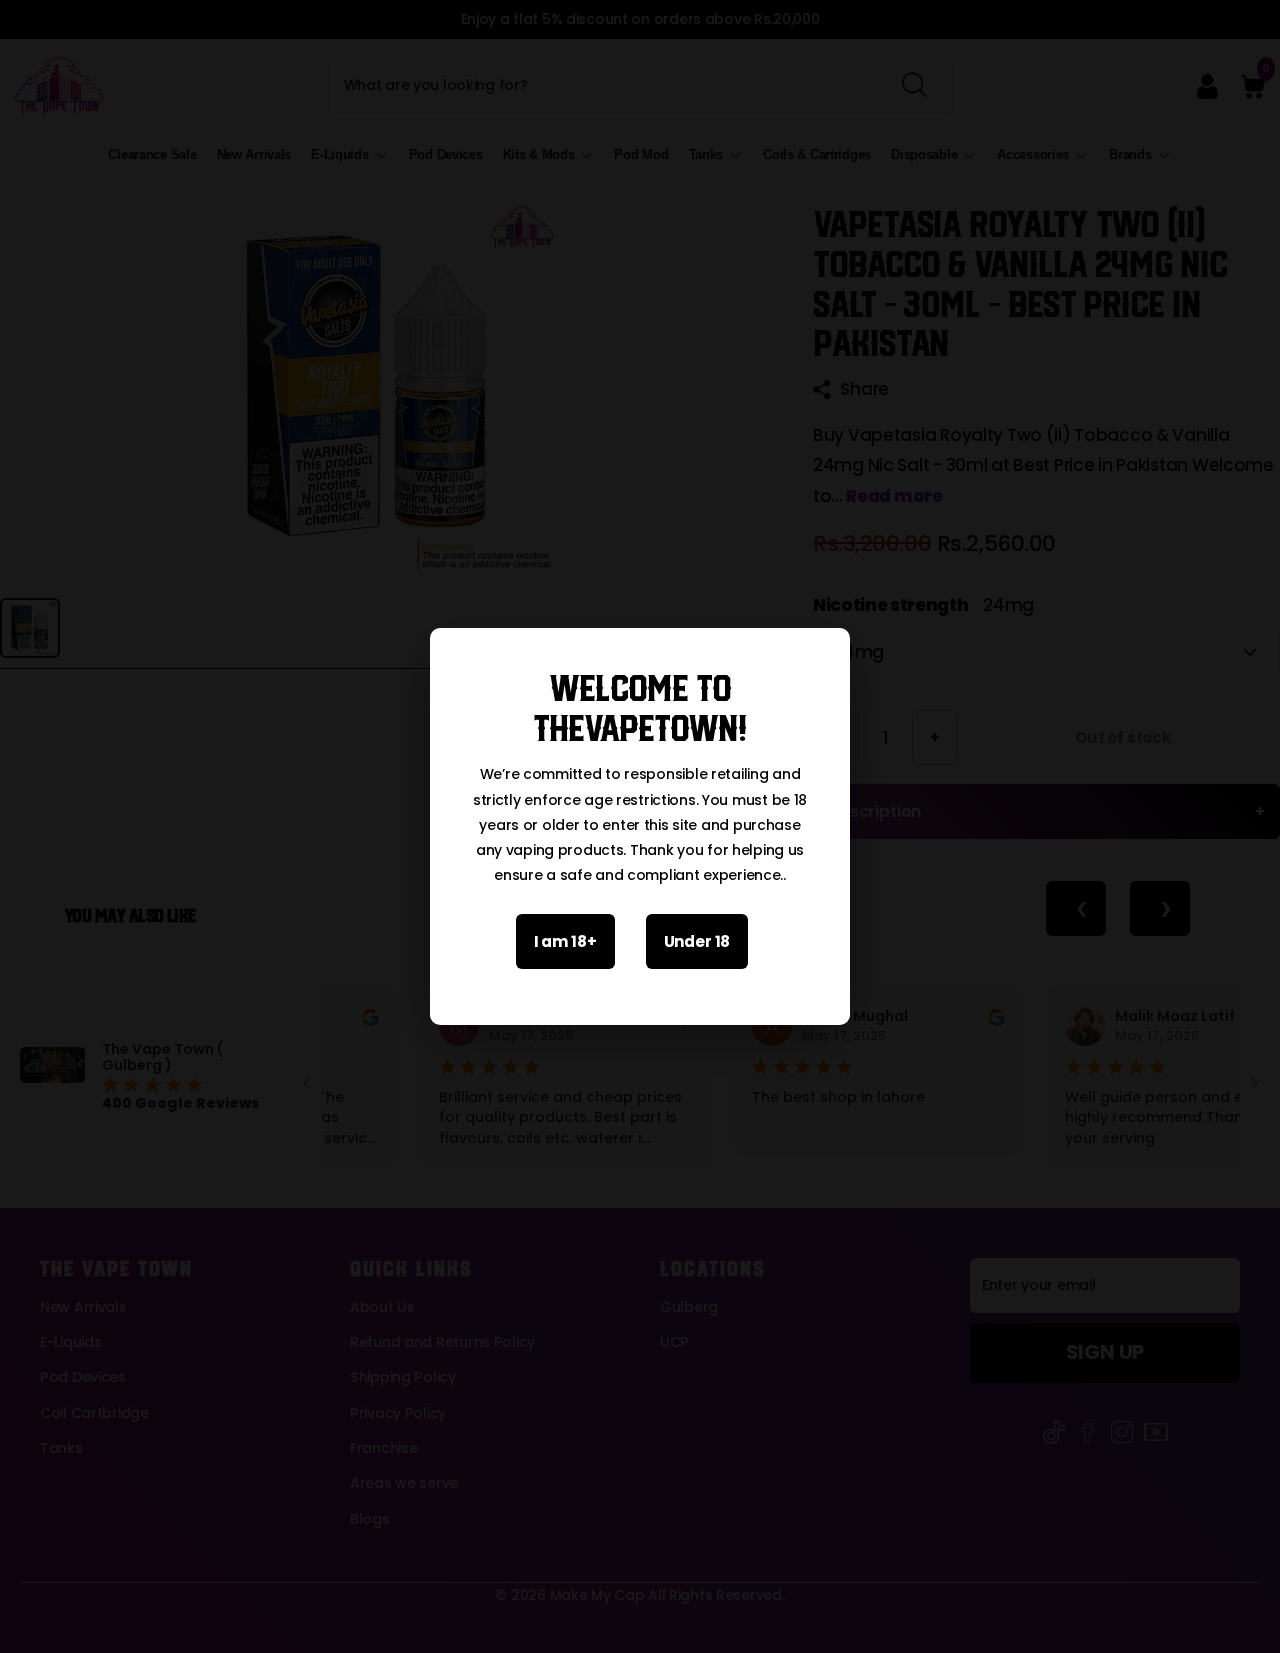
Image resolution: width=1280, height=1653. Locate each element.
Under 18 (697, 941)
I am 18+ (565, 941)
